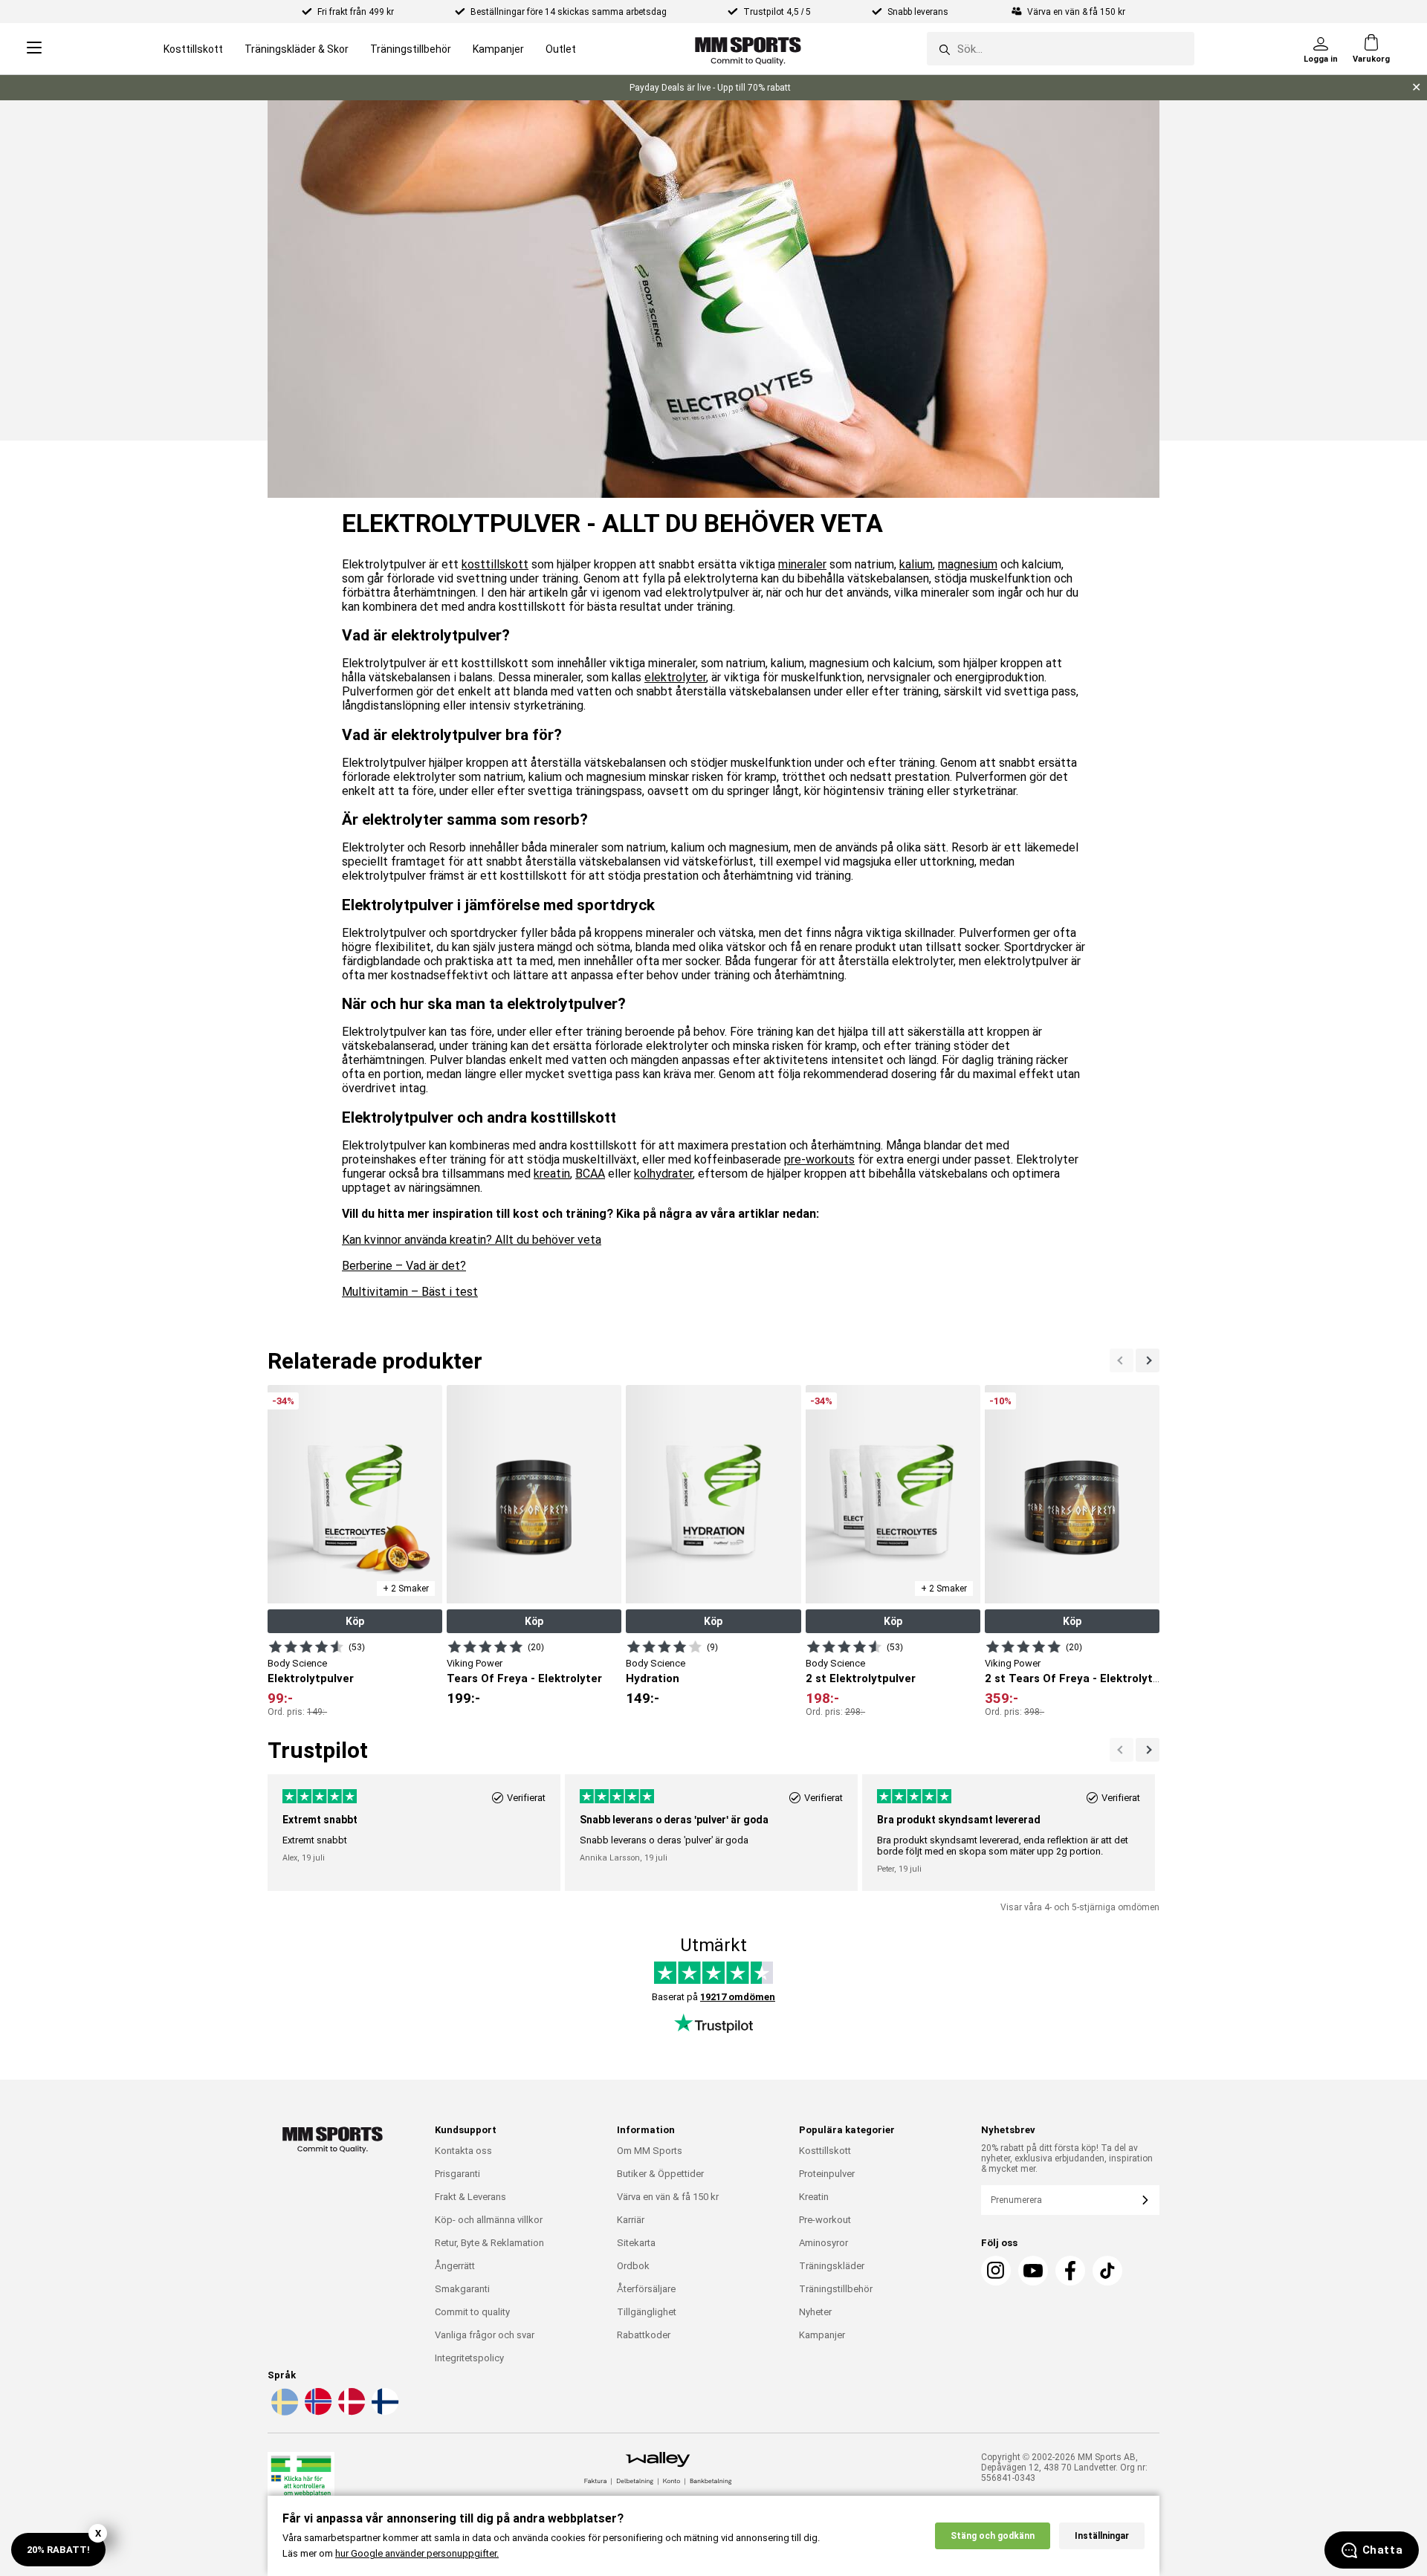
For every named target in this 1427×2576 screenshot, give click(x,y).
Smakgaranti (462, 2289)
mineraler (802, 564)
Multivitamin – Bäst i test (410, 1292)
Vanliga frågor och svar (485, 2335)
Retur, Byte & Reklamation (489, 2243)
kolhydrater (663, 1174)
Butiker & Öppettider (660, 2174)
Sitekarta (636, 2243)
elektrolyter (675, 677)
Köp (355, 1621)
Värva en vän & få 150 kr (668, 2197)
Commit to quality (472, 2312)
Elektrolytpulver (311, 1678)
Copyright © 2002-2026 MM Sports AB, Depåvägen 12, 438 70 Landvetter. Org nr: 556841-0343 (1064, 2468)
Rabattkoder (644, 2335)
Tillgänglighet (647, 2312)
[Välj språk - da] (350, 2413)
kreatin (552, 1174)
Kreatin (814, 2197)
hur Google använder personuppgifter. (417, 2553)
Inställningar (1102, 2536)
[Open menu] (34, 49)
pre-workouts (819, 1159)
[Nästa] (1122, 1360)
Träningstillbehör (411, 49)
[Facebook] (1070, 2271)
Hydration (653, 1678)
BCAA (590, 1174)
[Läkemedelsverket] (301, 2483)
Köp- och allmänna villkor (489, 2220)
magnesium (968, 564)
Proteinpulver (827, 2174)
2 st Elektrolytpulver (861, 1678)
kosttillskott (495, 564)
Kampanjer (498, 49)
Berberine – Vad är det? (404, 1266)
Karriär (631, 2220)
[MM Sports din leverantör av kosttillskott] (748, 49)
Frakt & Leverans (470, 2197)
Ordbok (633, 2266)
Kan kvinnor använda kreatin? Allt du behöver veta (472, 1240)
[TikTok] (1107, 2271)
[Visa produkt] (306, 1647)
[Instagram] (996, 2271)
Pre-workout (825, 2220)
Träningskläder (832, 2266)
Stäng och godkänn (993, 2536)
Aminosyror (823, 2243)
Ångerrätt (455, 2266)
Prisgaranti (457, 2174)
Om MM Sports (650, 2151)
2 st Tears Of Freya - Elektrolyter (1074, 1678)
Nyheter (815, 2312)
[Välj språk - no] (317, 2413)
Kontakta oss (463, 2151)
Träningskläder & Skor (297, 49)
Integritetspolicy (469, 2358)
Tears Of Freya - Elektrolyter (524, 1678)
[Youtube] (1033, 2271)
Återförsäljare (646, 2289)
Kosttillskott (193, 49)
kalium (916, 564)
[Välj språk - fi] (384, 2413)
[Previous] (1148, 1360)
